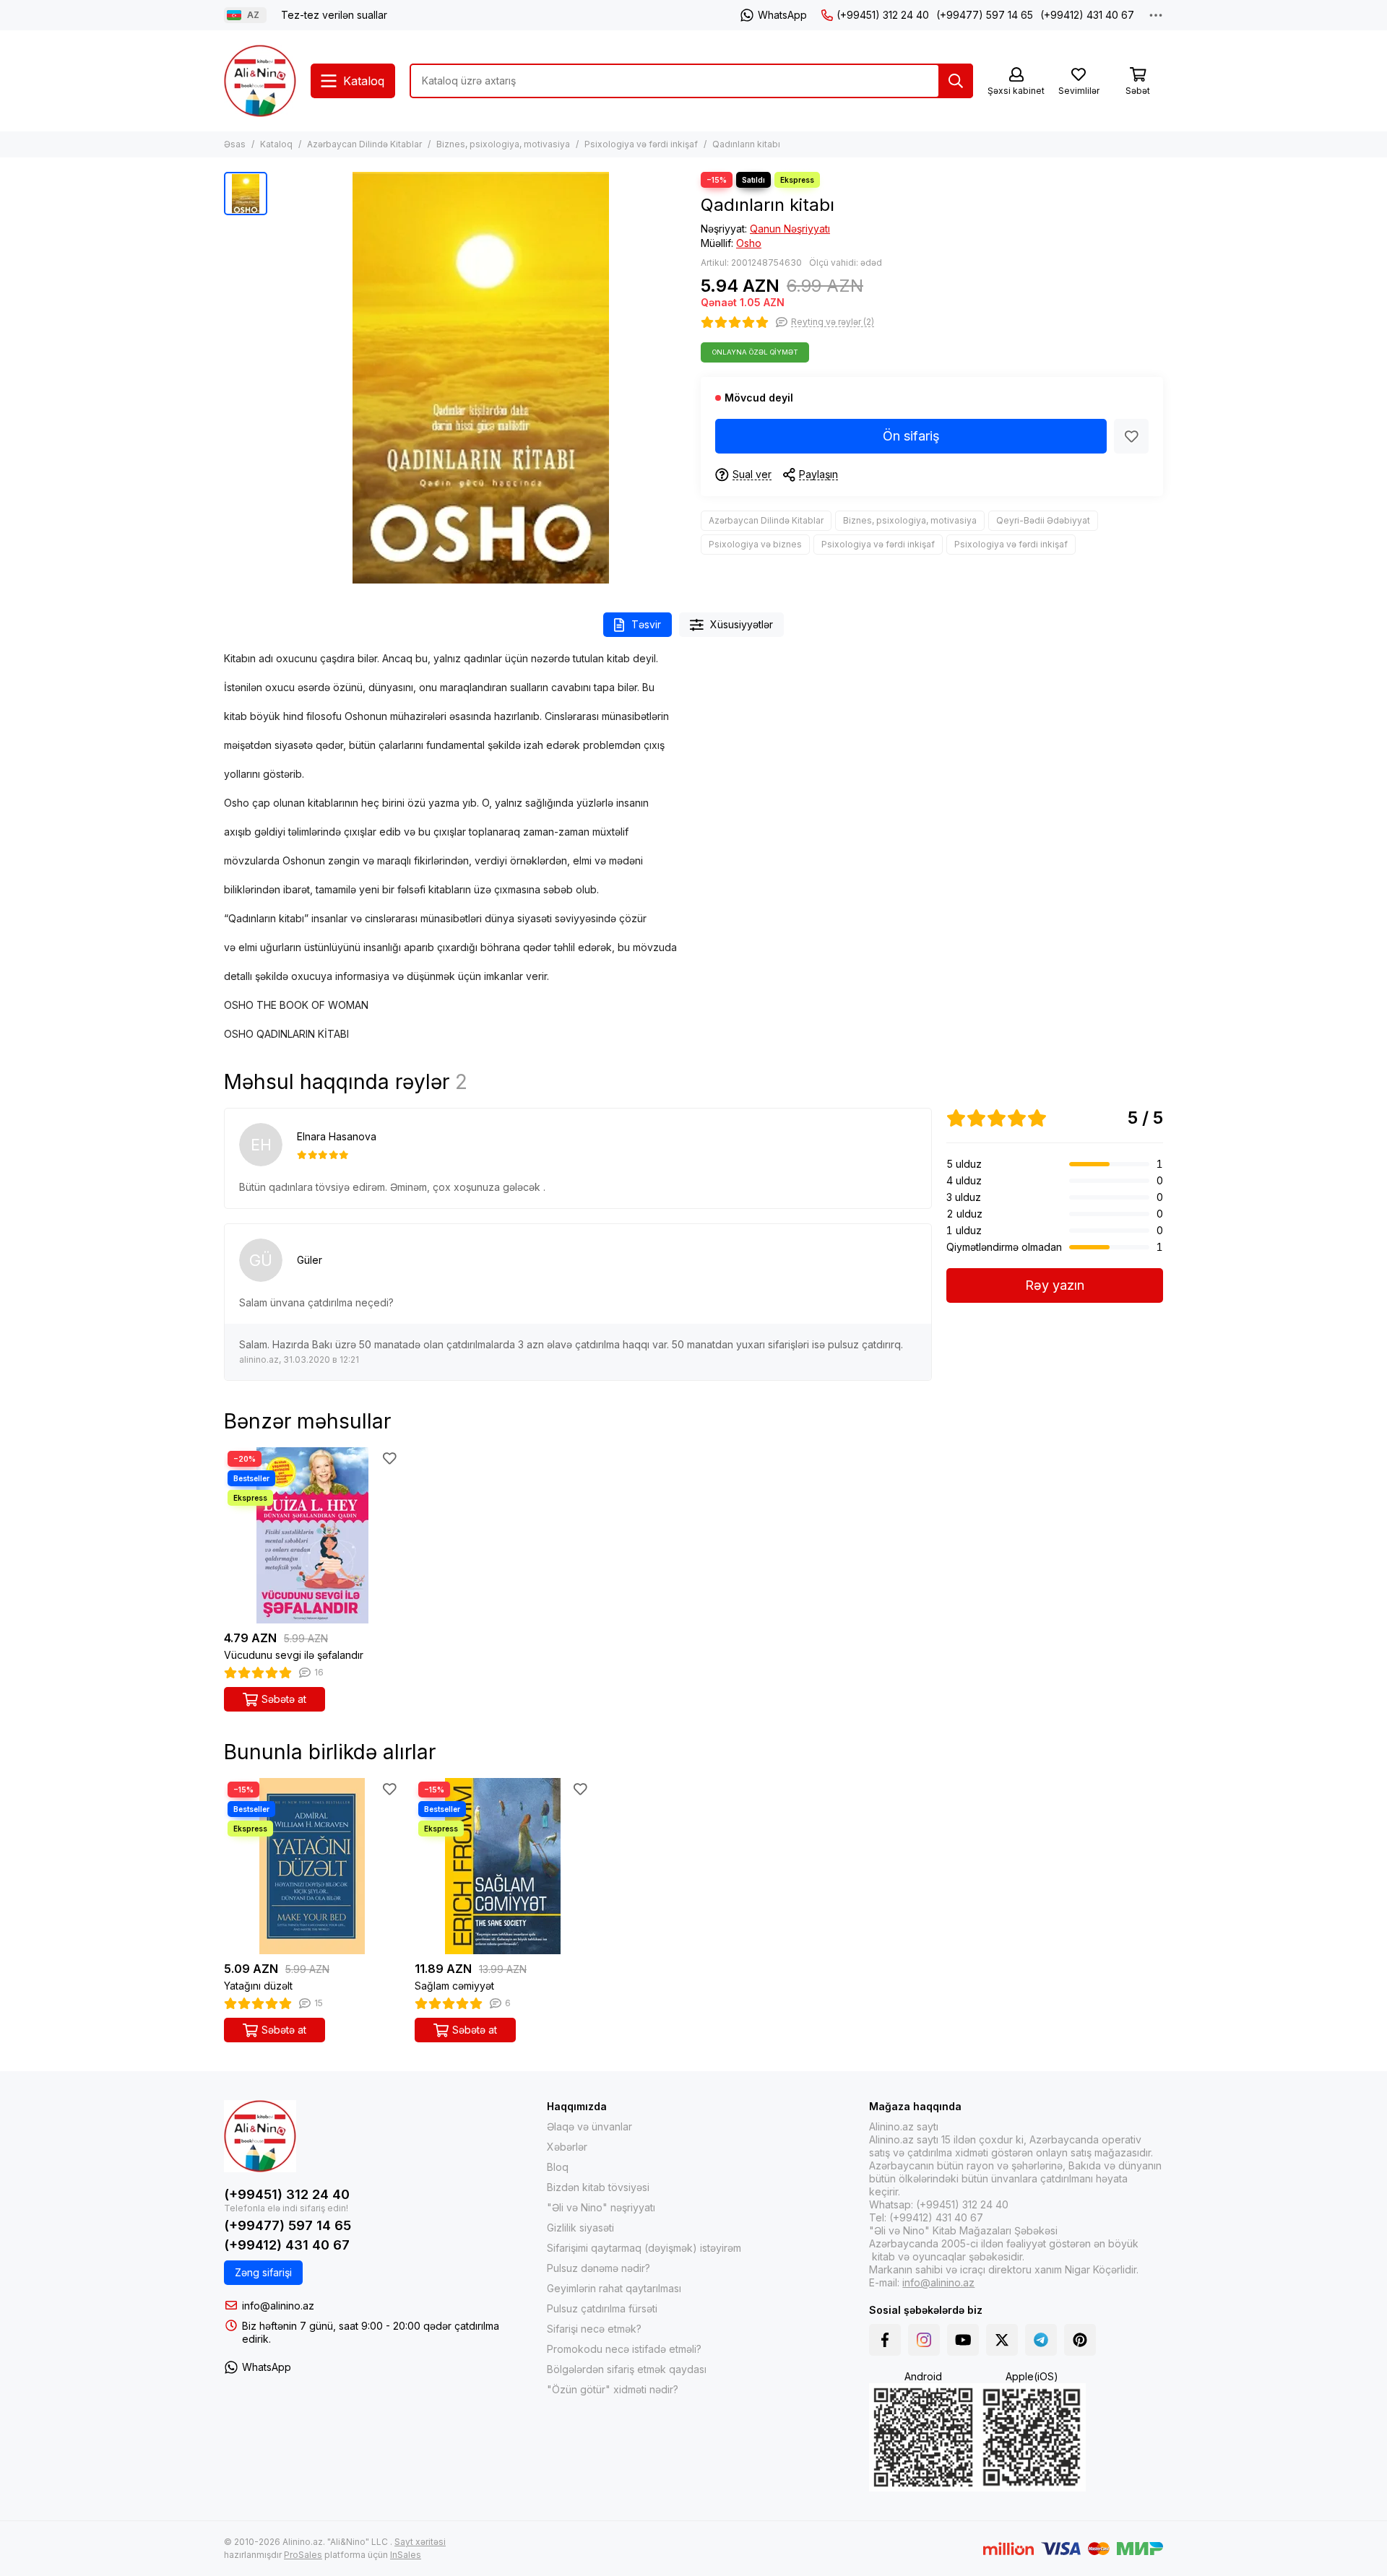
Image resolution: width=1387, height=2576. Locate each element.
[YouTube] (963, 2340)
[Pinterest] (1080, 2340)
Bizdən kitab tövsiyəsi (598, 2187)
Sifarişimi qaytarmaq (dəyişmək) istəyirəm (644, 2248)
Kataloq (276, 144)
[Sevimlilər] (1131, 436)
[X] (1002, 2340)
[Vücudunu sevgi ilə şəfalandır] (312, 1535)
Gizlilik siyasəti (580, 2228)
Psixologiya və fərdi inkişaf (641, 144)
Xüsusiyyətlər (742, 624)
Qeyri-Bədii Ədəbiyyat (1043, 520)
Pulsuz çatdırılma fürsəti (602, 2308)
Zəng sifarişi (263, 2272)
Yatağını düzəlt (258, 1986)
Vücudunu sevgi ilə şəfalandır (294, 1655)
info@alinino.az (278, 2306)
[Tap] (956, 81)
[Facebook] (885, 2340)
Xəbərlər (567, 2147)
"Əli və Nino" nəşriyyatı (601, 2207)
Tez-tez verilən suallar (334, 15)
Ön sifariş (911, 436)
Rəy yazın (1055, 1285)
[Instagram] (924, 2340)
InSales (406, 2555)
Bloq (558, 2167)
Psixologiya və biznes (755, 544)
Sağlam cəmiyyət (454, 1986)
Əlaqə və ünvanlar (589, 2126)
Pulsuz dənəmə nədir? (599, 2268)
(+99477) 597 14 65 (985, 15)
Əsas (235, 144)
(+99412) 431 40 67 (1087, 15)
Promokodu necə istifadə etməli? (624, 2349)
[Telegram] (1041, 2340)
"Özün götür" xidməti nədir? (613, 2389)
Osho (749, 243)
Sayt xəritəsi (420, 2542)
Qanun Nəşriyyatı (790, 229)
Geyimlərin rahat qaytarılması (614, 2288)
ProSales (303, 2555)
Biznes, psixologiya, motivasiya (503, 144)
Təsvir (646, 624)
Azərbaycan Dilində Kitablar (364, 144)
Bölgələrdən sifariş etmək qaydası (627, 2369)
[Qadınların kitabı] (480, 378)
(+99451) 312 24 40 (883, 15)
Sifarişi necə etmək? (594, 2329)
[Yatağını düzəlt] (312, 1866)
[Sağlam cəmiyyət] (503, 1866)
